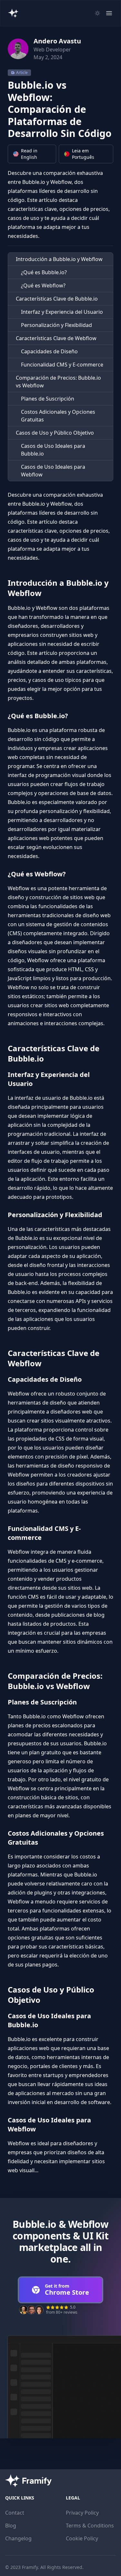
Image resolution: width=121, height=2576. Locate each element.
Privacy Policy (82, 2513)
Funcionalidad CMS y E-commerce (62, 365)
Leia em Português (83, 154)
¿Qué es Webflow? (43, 285)
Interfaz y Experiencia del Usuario (62, 312)
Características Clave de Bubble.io (57, 299)
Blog (11, 2526)
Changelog (18, 2538)
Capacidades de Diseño (49, 351)
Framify (30, 2567)
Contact (15, 2513)
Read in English (29, 154)
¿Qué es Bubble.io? (44, 272)
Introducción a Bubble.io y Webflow (59, 259)
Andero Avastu (57, 41)
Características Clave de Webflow (56, 338)
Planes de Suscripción (48, 399)
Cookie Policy (82, 2538)
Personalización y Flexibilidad (56, 325)
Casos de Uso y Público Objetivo (55, 433)
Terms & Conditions (90, 2526)
